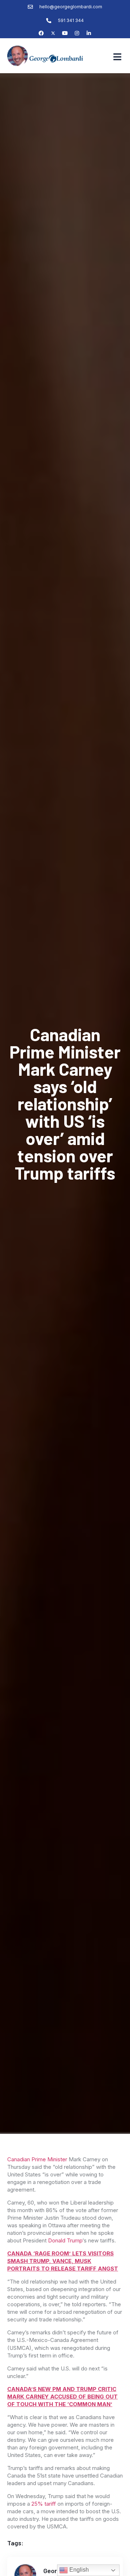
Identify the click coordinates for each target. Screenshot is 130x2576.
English (78, 2570)
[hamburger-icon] (117, 57)
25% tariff (44, 2504)
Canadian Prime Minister (37, 2159)
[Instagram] (77, 33)
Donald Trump (65, 2240)
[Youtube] (65, 33)
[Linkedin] (89, 33)
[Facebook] (41, 33)
